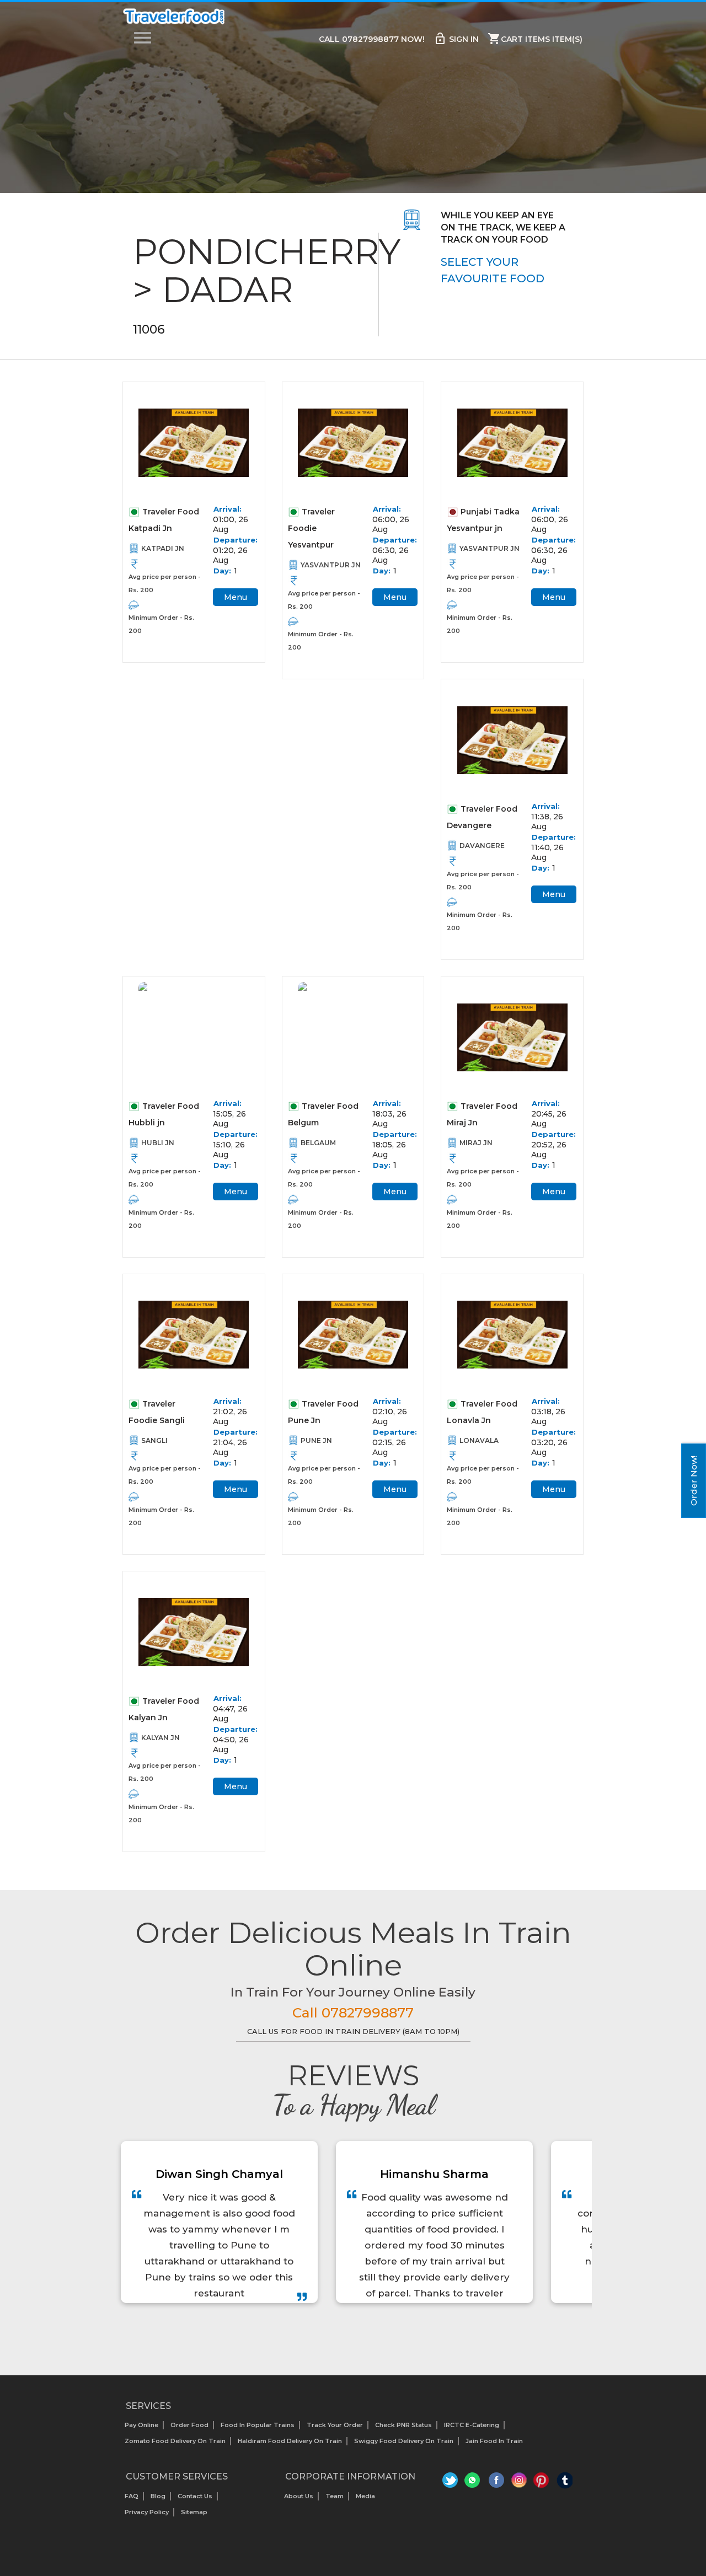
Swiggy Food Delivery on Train (404, 2441)
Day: (222, 571)
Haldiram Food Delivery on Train (290, 2441)
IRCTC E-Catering (472, 2425)
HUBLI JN (158, 1143)
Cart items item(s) (535, 39)
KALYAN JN (161, 1738)
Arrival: (228, 509)
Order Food (189, 2425)
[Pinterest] (542, 2483)
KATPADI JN (163, 548)
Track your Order (335, 2425)
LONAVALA (479, 1440)
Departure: (232, 540)
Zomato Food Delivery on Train (175, 2441)
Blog (158, 2496)
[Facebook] (497, 2483)
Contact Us (195, 2496)
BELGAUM (318, 1143)
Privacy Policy (147, 2512)
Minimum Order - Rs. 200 (161, 624)
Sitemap (194, 2512)
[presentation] (341, 2331)
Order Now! (694, 1481)
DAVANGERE (482, 846)
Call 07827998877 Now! (372, 39)
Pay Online (141, 2425)
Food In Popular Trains (258, 2425)
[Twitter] (451, 2483)
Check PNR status (403, 2425)
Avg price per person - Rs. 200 (165, 583)
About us (299, 2496)
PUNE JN (316, 1440)
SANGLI (154, 1440)
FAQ (132, 2496)
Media (365, 2496)
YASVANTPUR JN (331, 565)
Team (335, 2496)
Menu (236, 597)
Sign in (456, 39)
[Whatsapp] (474, 2483)
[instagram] (519, 2483)
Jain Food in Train (494, 2441)
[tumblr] (565, 2483)
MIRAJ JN (476, 1143)
